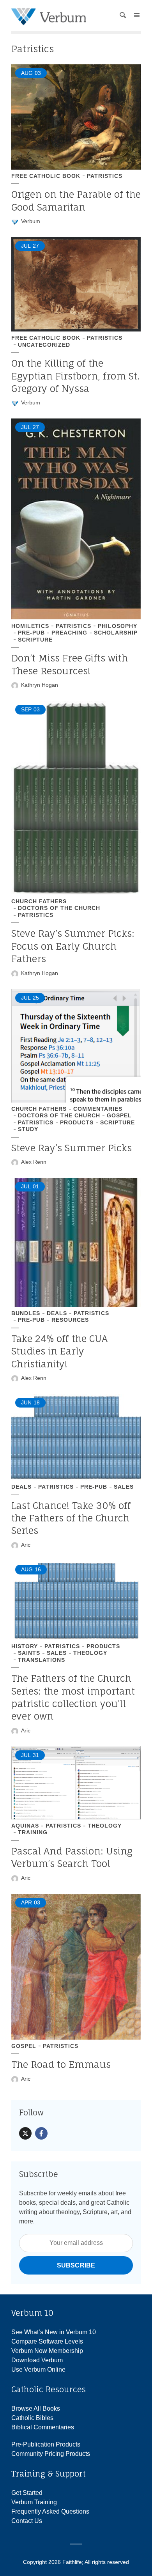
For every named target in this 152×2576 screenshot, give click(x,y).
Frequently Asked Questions (50, 2511)
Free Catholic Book (46, 176)
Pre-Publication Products (46, 2444)
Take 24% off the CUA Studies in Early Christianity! (59, 1351)
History (25, 1646)
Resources (70, 1320)
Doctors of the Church (59, 908)
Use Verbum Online (38, 2369)
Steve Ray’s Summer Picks (72, 1148)
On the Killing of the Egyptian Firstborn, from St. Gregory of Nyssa (76, 376)
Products (77, 1122)
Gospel (119, 1115)
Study (28, 1129)
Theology (90, 1653)
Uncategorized (44, 345)
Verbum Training (34, 2502)
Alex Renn (34, 1162)
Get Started (27, 2493)
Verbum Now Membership (47, 2351)
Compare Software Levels (47, 2341)
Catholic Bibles (32, 2418)
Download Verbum (37, 2360)
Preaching (69, 633)
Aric (26, 1545)
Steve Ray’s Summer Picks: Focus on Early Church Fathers (73, 946)
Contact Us (27, 2521)
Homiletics (30, 626)
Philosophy (118, 626)
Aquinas (25, 1826)
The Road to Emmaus (61, 2064)
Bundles (26, 1313)
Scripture (35, 640)
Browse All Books (36, 2408)
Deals (57, 1313)
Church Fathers (39, 901)
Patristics (105, 176)
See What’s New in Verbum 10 (54, 2332)
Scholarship (116, 633)
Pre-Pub (31, 633)
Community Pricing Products (51, 2454)
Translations (42, 1660)
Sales (124, 1487)
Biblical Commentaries (43, 2427)
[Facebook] (41, 2133)
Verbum (31, 221)
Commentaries (98, 1109)
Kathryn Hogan (40, 685)
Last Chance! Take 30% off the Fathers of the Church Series (71, 1518)
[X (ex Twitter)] (25, 2133)
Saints (29, 1653)
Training (33, 1832)
